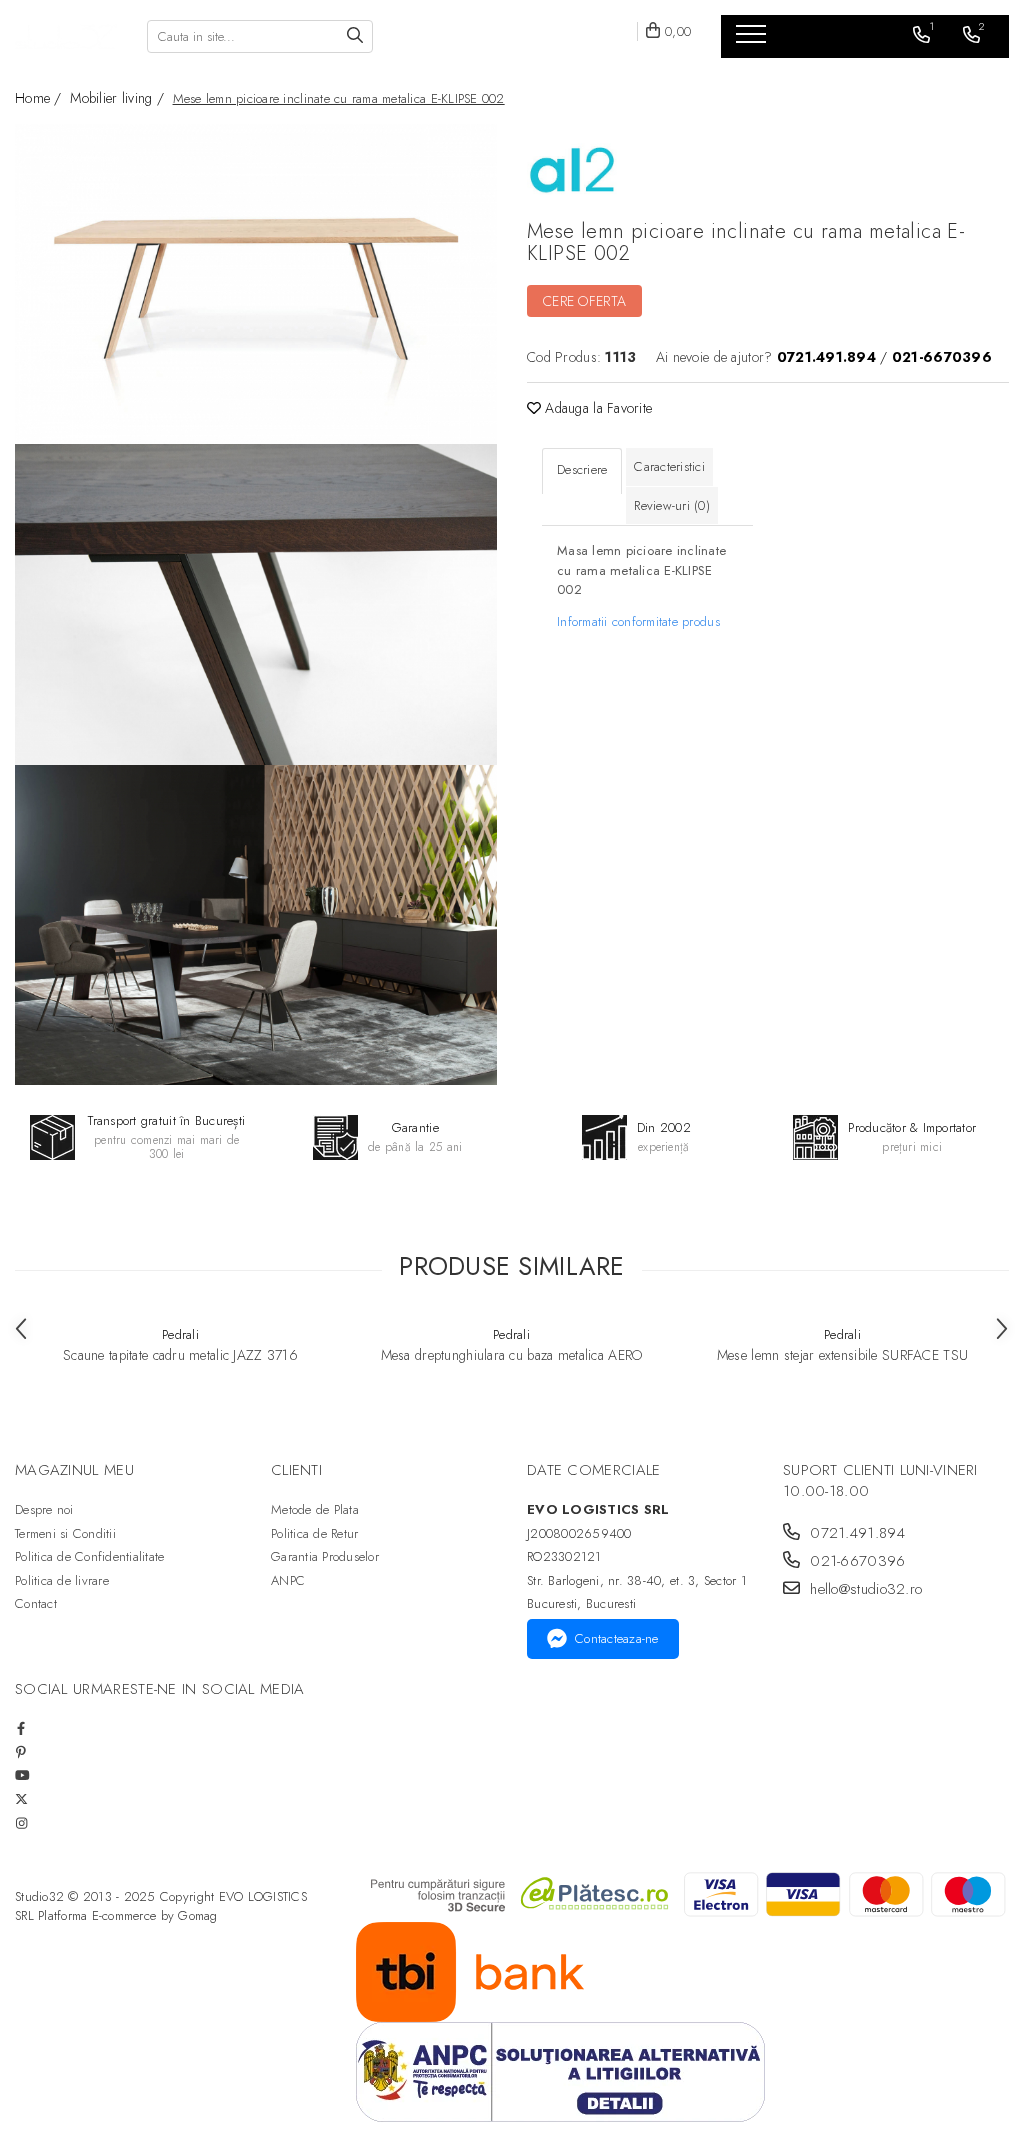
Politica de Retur (314, 1533)
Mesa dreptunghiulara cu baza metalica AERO (512, 1355)
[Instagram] (21, 1823)
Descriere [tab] (582, 469)
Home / (40, 98)
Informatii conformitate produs (638, 621)
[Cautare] (355, 36)
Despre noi (44, 1509)
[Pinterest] (21, 1752)
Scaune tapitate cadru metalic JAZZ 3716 (180, 1355)
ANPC (288, 1580)
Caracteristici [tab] (669, 466)
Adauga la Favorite (596, 408)
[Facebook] (21, 1728)
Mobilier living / (119, 98)
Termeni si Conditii (65, 1533)
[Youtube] (21, 1775)
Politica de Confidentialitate (90, 1556)
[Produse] (753, 40)
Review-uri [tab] (672, 505)
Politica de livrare (62, 1580)
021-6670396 (855, 1561)
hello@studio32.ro (863, 1589)
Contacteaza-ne (617, 1638)
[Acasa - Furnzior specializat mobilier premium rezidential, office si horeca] (66, 36)
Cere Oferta (584, 301)
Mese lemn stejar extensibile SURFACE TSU (842, 1355)
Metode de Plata (315, 1509)
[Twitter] (21, 1799)
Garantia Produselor (325, 1556)
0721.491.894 (855, 1533)
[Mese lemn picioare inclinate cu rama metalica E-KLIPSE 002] (256, 284)
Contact (36, 1603)
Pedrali (180, 1334)
